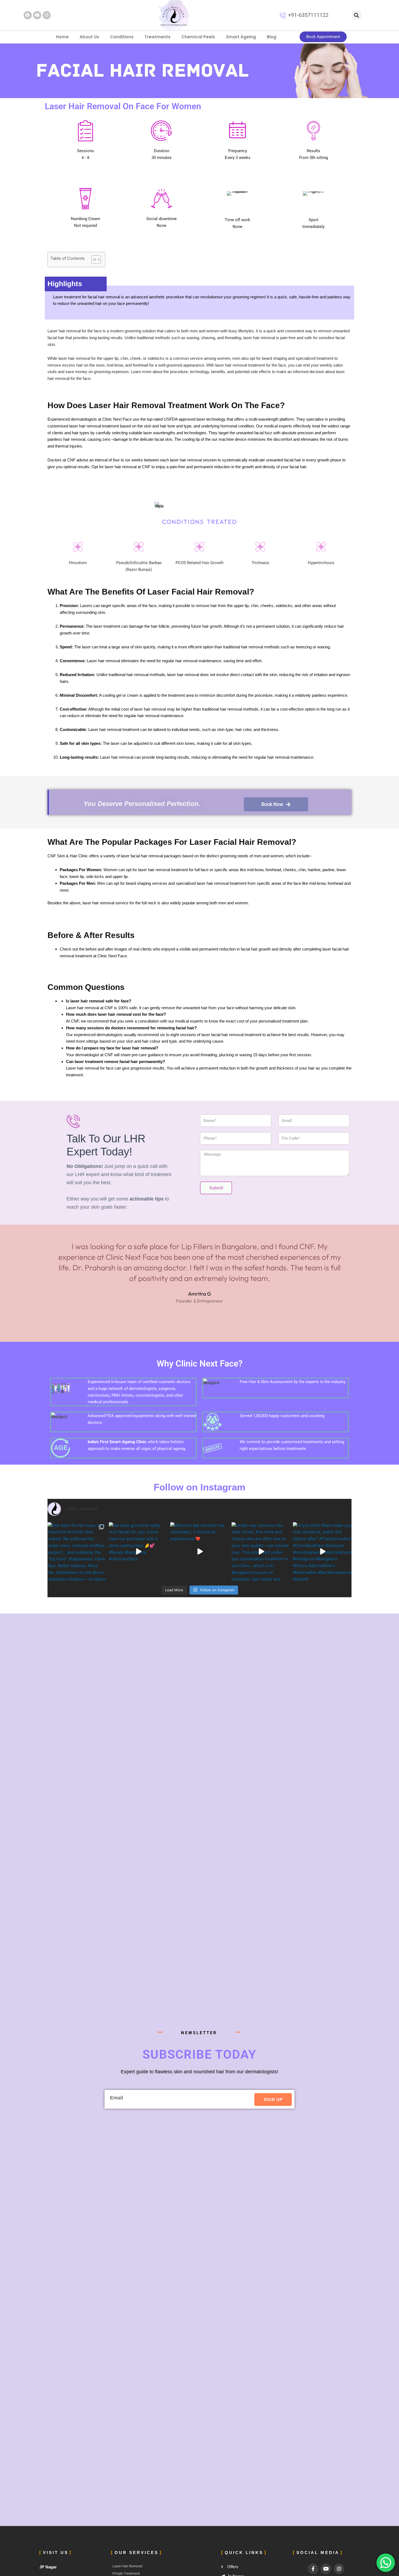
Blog (272, 37)
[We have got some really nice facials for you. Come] (138, 1552)
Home (62, 37)
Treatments (157, 37)
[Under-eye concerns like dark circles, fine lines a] (261, 1552)
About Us (89, 37)
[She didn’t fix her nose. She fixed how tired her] (77, 1552)
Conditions (122, 37)
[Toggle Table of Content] (94, 260)
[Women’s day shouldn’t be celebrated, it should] (199, 1552)
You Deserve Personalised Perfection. (142, 804)
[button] (357, 15)
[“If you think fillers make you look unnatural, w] (322, 1552)
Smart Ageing (241, 37)
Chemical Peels (198, 37)
